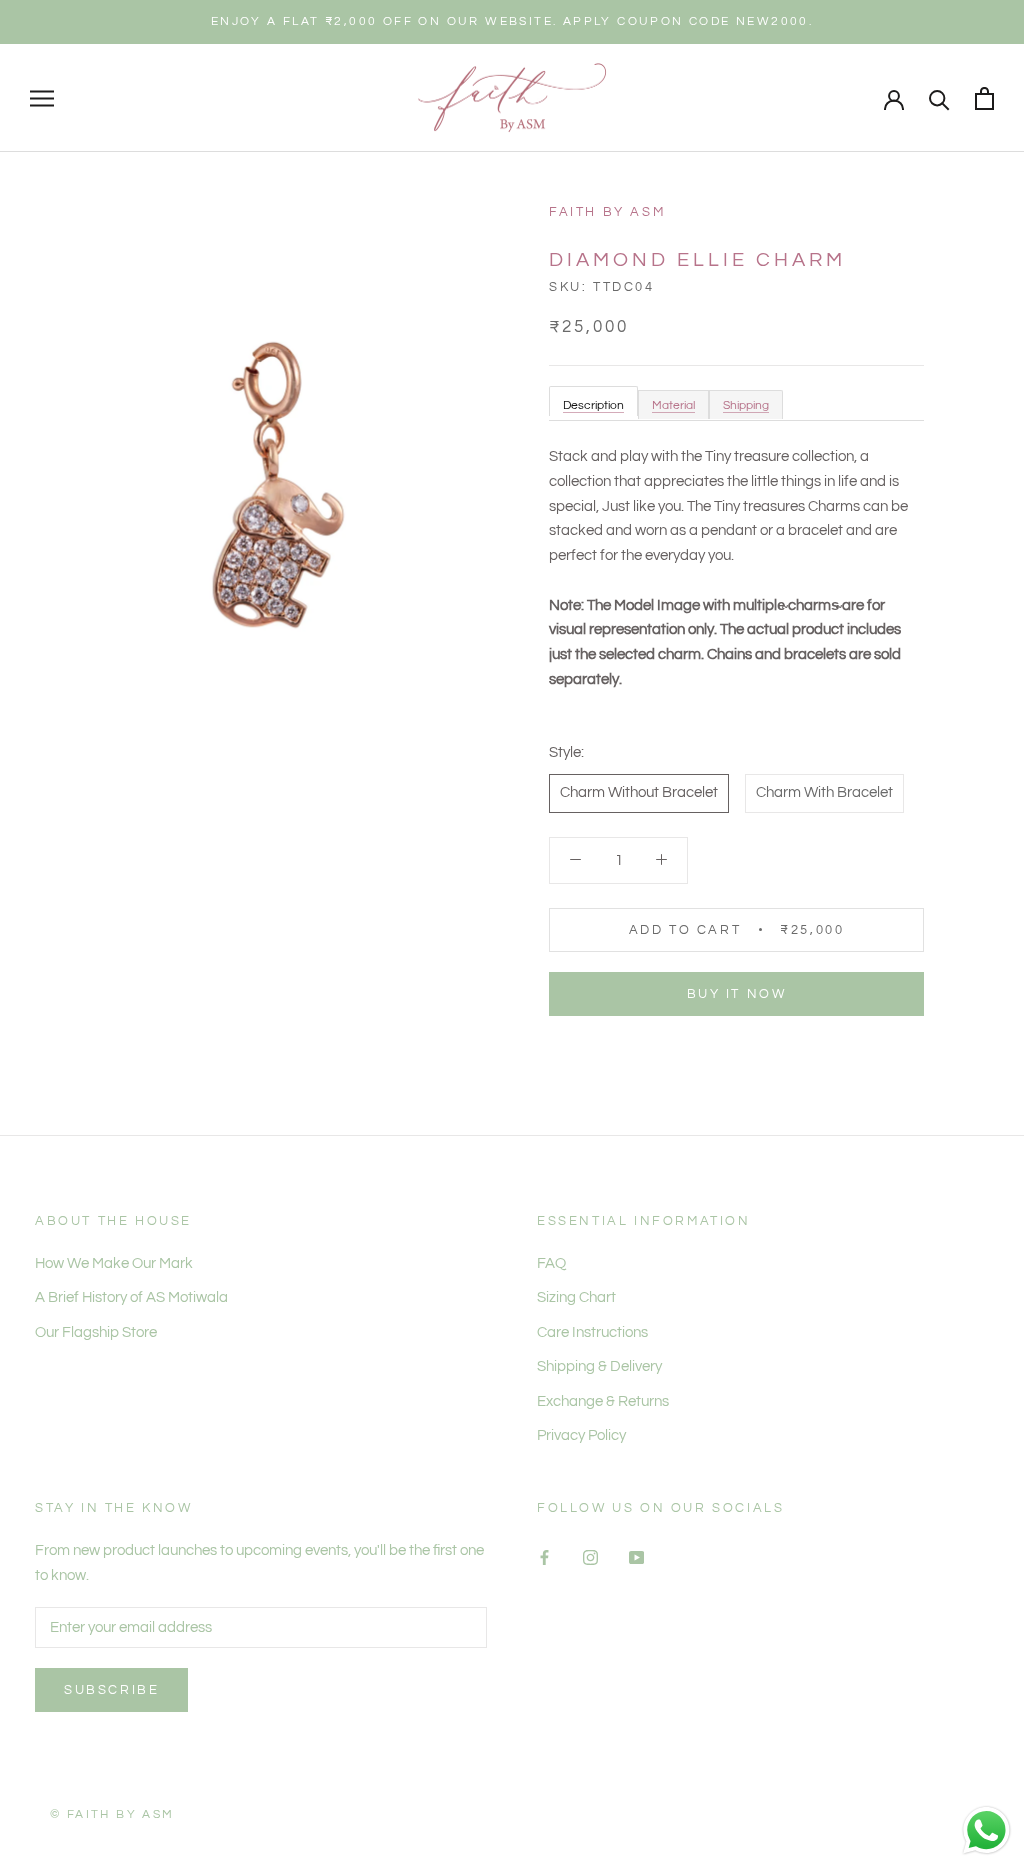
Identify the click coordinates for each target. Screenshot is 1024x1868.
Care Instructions (592, 1332)
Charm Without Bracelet (639, 792)
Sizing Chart (576, 1297)
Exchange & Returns (603, 1401)
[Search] (939, 98)
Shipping (746, 405)
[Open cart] (984, 98)
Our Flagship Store (96, 1332)
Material (673, 405)
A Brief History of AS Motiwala (131, 1297)
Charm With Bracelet (824, 792)
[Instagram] (590, 1557)
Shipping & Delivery (599, 1366)
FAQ (551, 1263)
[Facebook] (544, 1557)
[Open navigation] (42, 98)
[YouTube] (636, 1557)
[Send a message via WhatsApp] (986, 1830)
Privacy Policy (581, 1435)
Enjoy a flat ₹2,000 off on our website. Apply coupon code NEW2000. (512, 21)
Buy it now (737, 994)
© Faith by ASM (112, 1814)
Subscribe (111, 1690)
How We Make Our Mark (114, 1263)
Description (593, 405)
